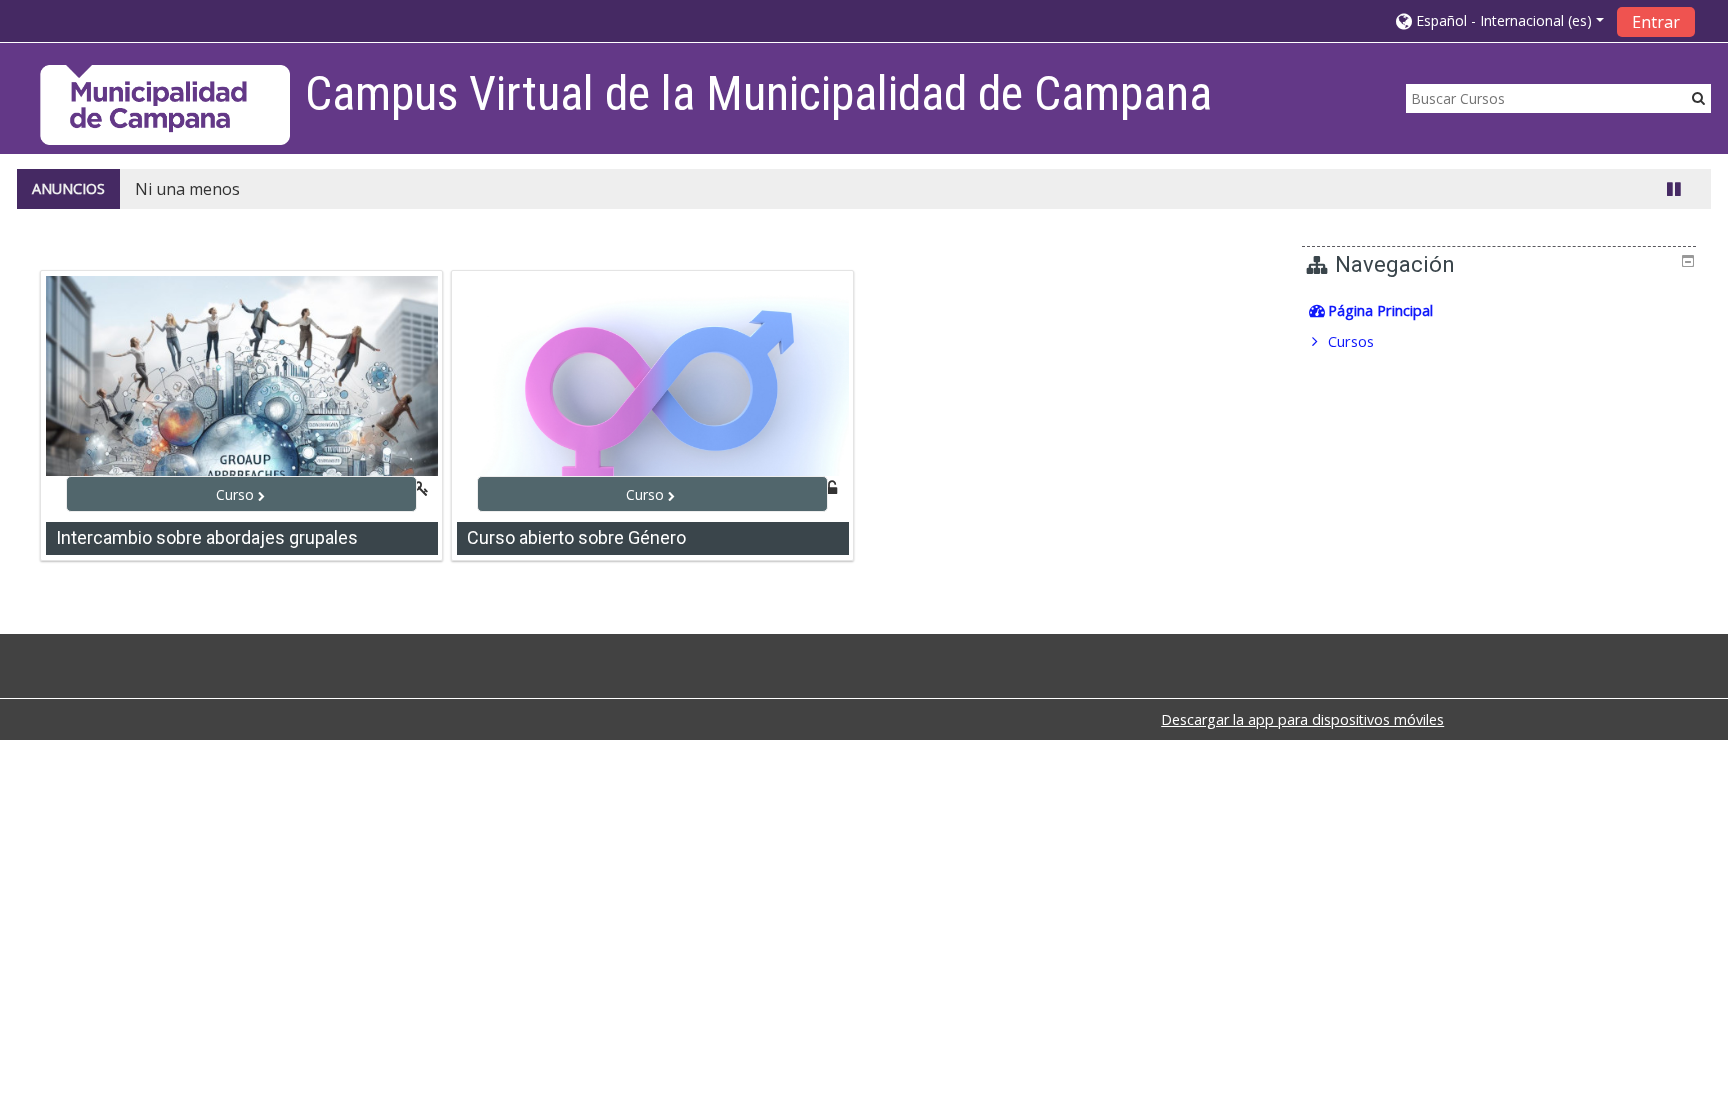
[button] (1500, 20)
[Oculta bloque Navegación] (1688, 261)
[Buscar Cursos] (1698, 97)
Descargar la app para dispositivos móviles (1302, 719)
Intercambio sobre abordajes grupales (207, 537)
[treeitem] (1501, 311)
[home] (165, 104)
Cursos (1351, 341)
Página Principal (1380, 310)
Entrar (1656, 22)
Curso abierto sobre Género (576, 537)
